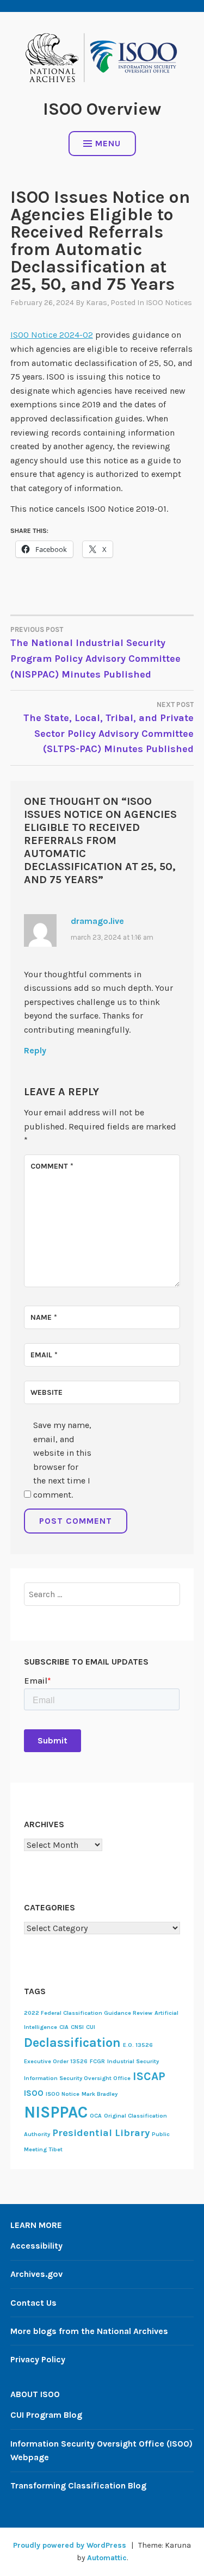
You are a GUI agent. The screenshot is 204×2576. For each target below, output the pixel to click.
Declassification (72, 2043)
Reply (35, 1050)
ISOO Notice (63, 2094)
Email (44, 1355)
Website (47, 1392)
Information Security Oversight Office (77, 2078)
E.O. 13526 (138, 2045)
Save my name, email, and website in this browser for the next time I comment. (62, 1460)
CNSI (77, 2027)
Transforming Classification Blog (78, 2485)
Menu (108, 143)
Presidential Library (101, 2133)
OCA (96, 2116)
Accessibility (36, 2246)
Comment (52, 1166)
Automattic (107, 2558)
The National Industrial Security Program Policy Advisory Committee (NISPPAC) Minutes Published (95, 653)
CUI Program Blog (46, 2415)
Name (44, 1317)
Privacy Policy (38, 2359)
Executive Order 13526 (56, 2061)
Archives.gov (36, 2274)
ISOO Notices (169, 303)
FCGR (97, 2061)
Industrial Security (133, 2061)
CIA (64, 2027)
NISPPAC (56, 2112)
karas (97, 303)
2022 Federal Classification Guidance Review (88, 2013)
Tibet (56, 2149)
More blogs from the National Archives (89, 2331)
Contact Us (33, 2303)
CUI (91, 2027)
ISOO (34, 2093)
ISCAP (149, 2076)
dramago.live (97, 921)
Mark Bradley (100, 2094)
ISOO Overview (102, 109)
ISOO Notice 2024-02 (52, 335)
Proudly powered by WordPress (70, 2545)
